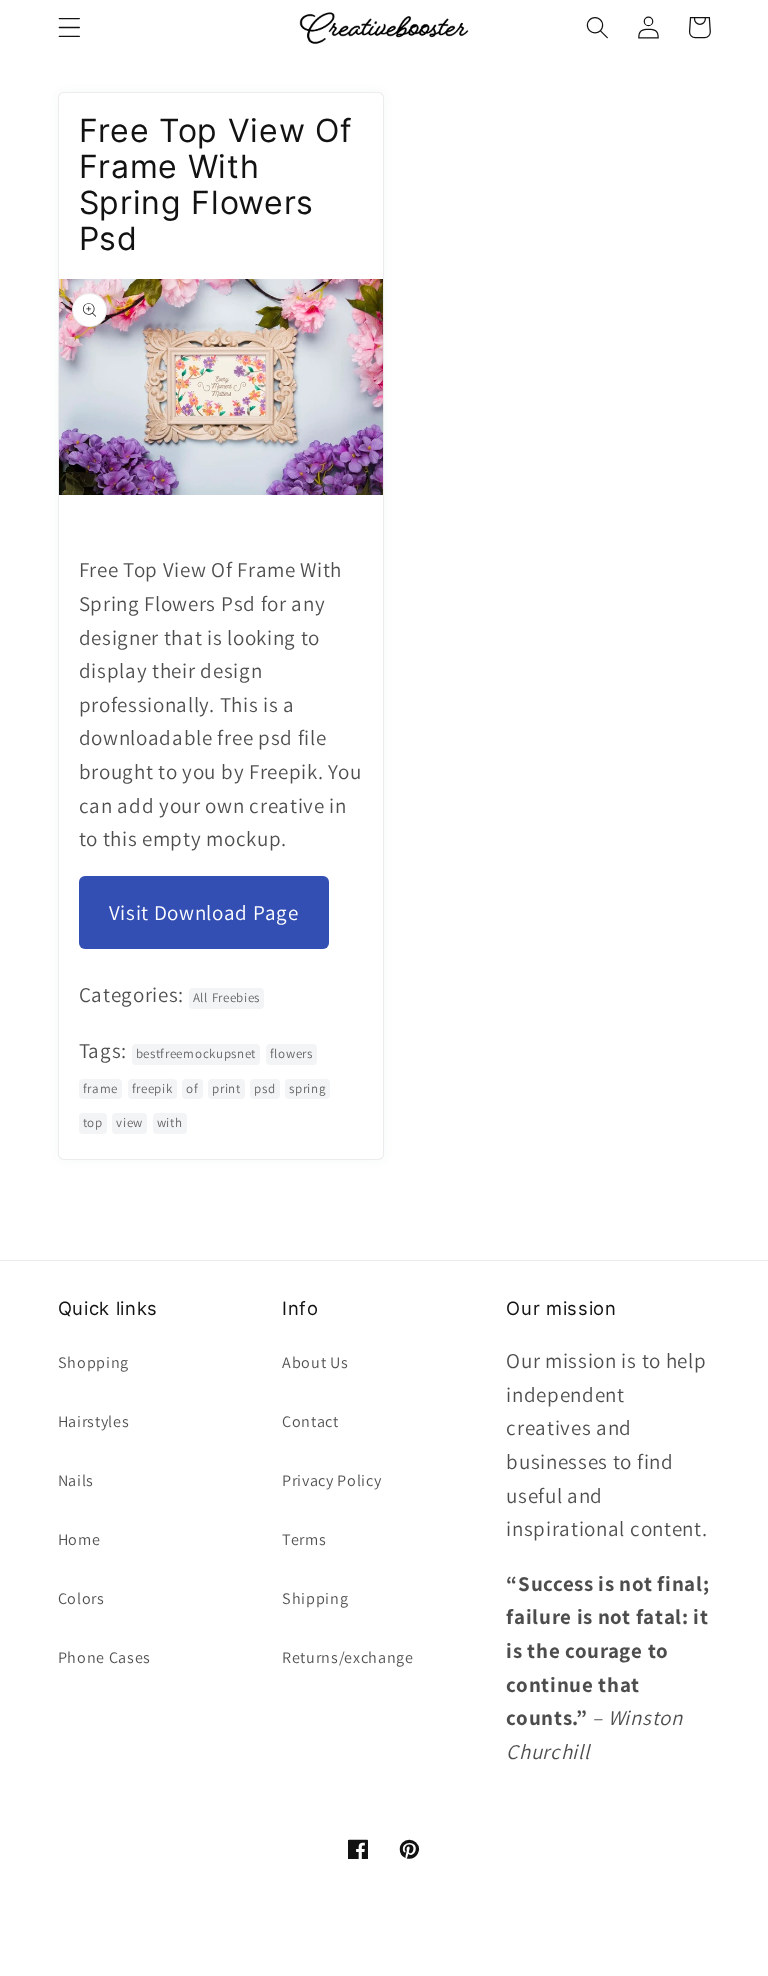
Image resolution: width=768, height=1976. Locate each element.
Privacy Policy (332, 1480)
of (192, 1088)
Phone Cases (105, 1657)
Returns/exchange (348, 1657)
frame (100, 1088)
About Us (315, 1362)
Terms (304, 1539)
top (93, 1122)
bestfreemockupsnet (196, 1053)
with (170, 1122)
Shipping (315, 1598)
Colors (81, 1598)
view (129, 1122)
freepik (152, 1088)
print (226, 1088)
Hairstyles (94, 1421)
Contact (310, 1421)
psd (264, 1088)
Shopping (94, 1362)
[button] (69, 27)
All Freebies (226, 997)
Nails (76, 1480)
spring (307, 1088)
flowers (291, 1053)
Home (79, 1539)
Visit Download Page (204, 912)
